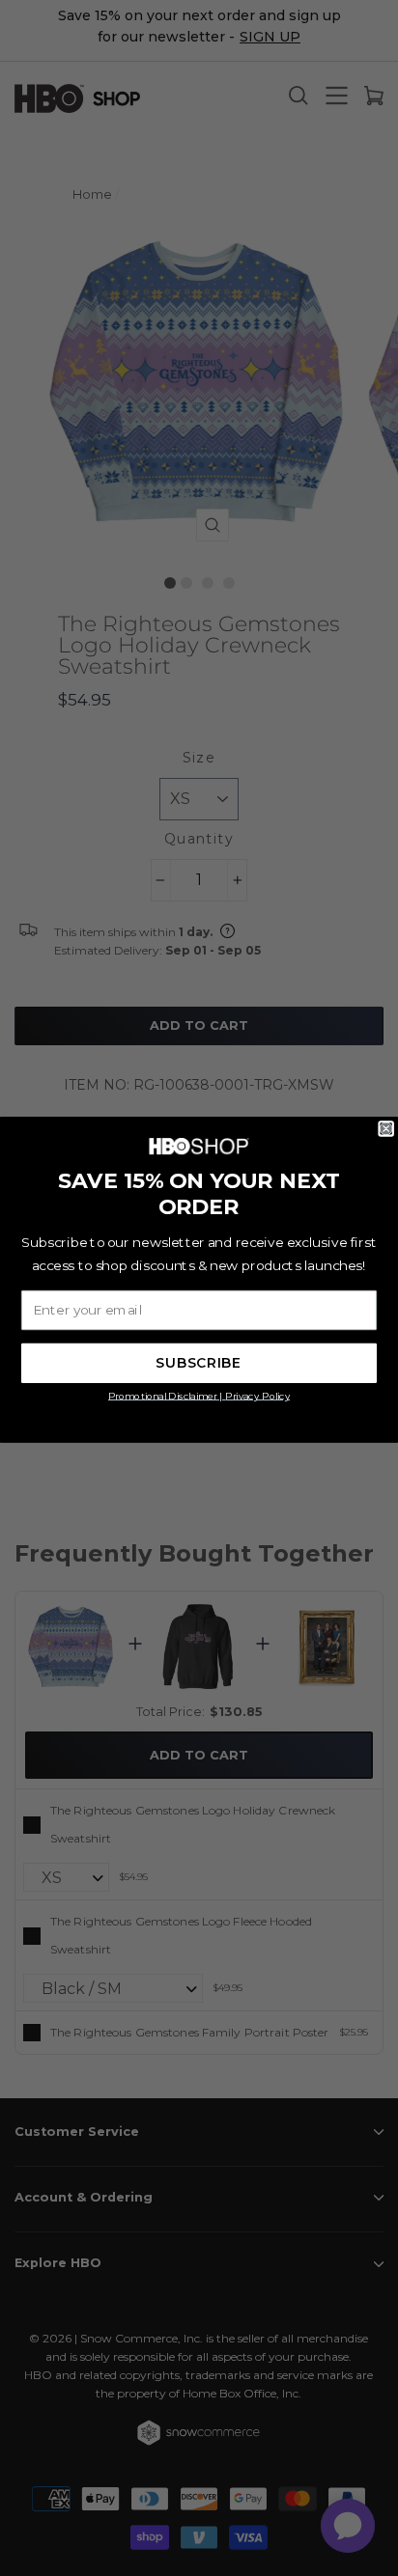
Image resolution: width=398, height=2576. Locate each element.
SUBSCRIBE (199, 1363)
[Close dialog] (386, 1128)
